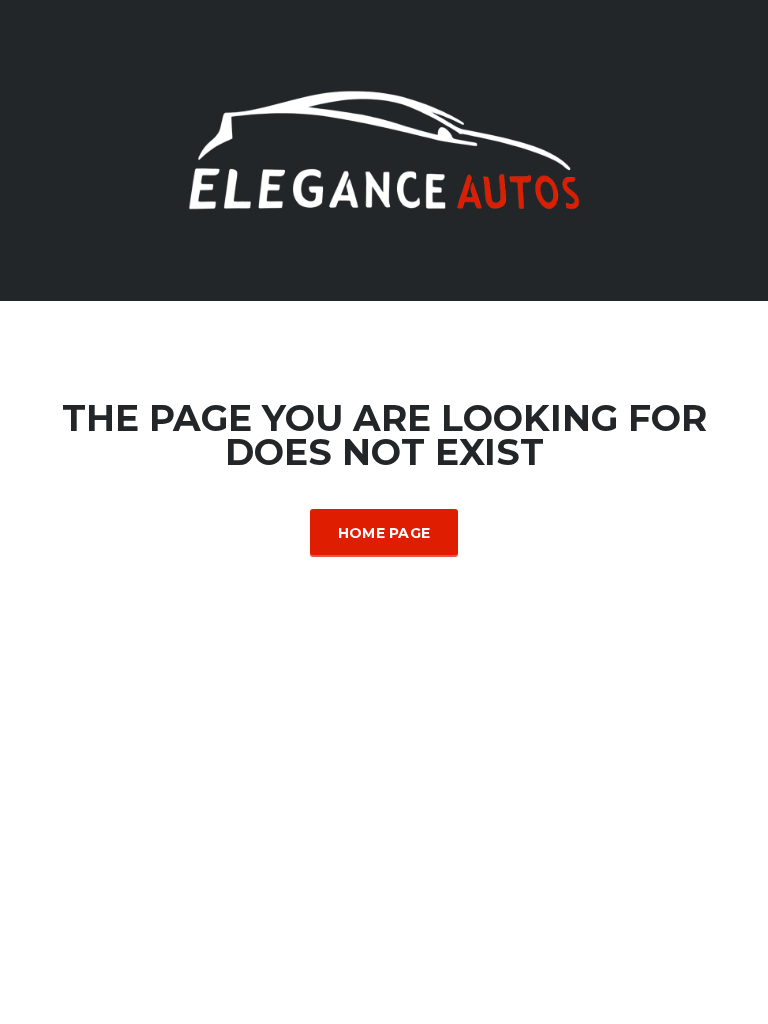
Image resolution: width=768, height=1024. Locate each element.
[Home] (384, 148)
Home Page (384, 533)
